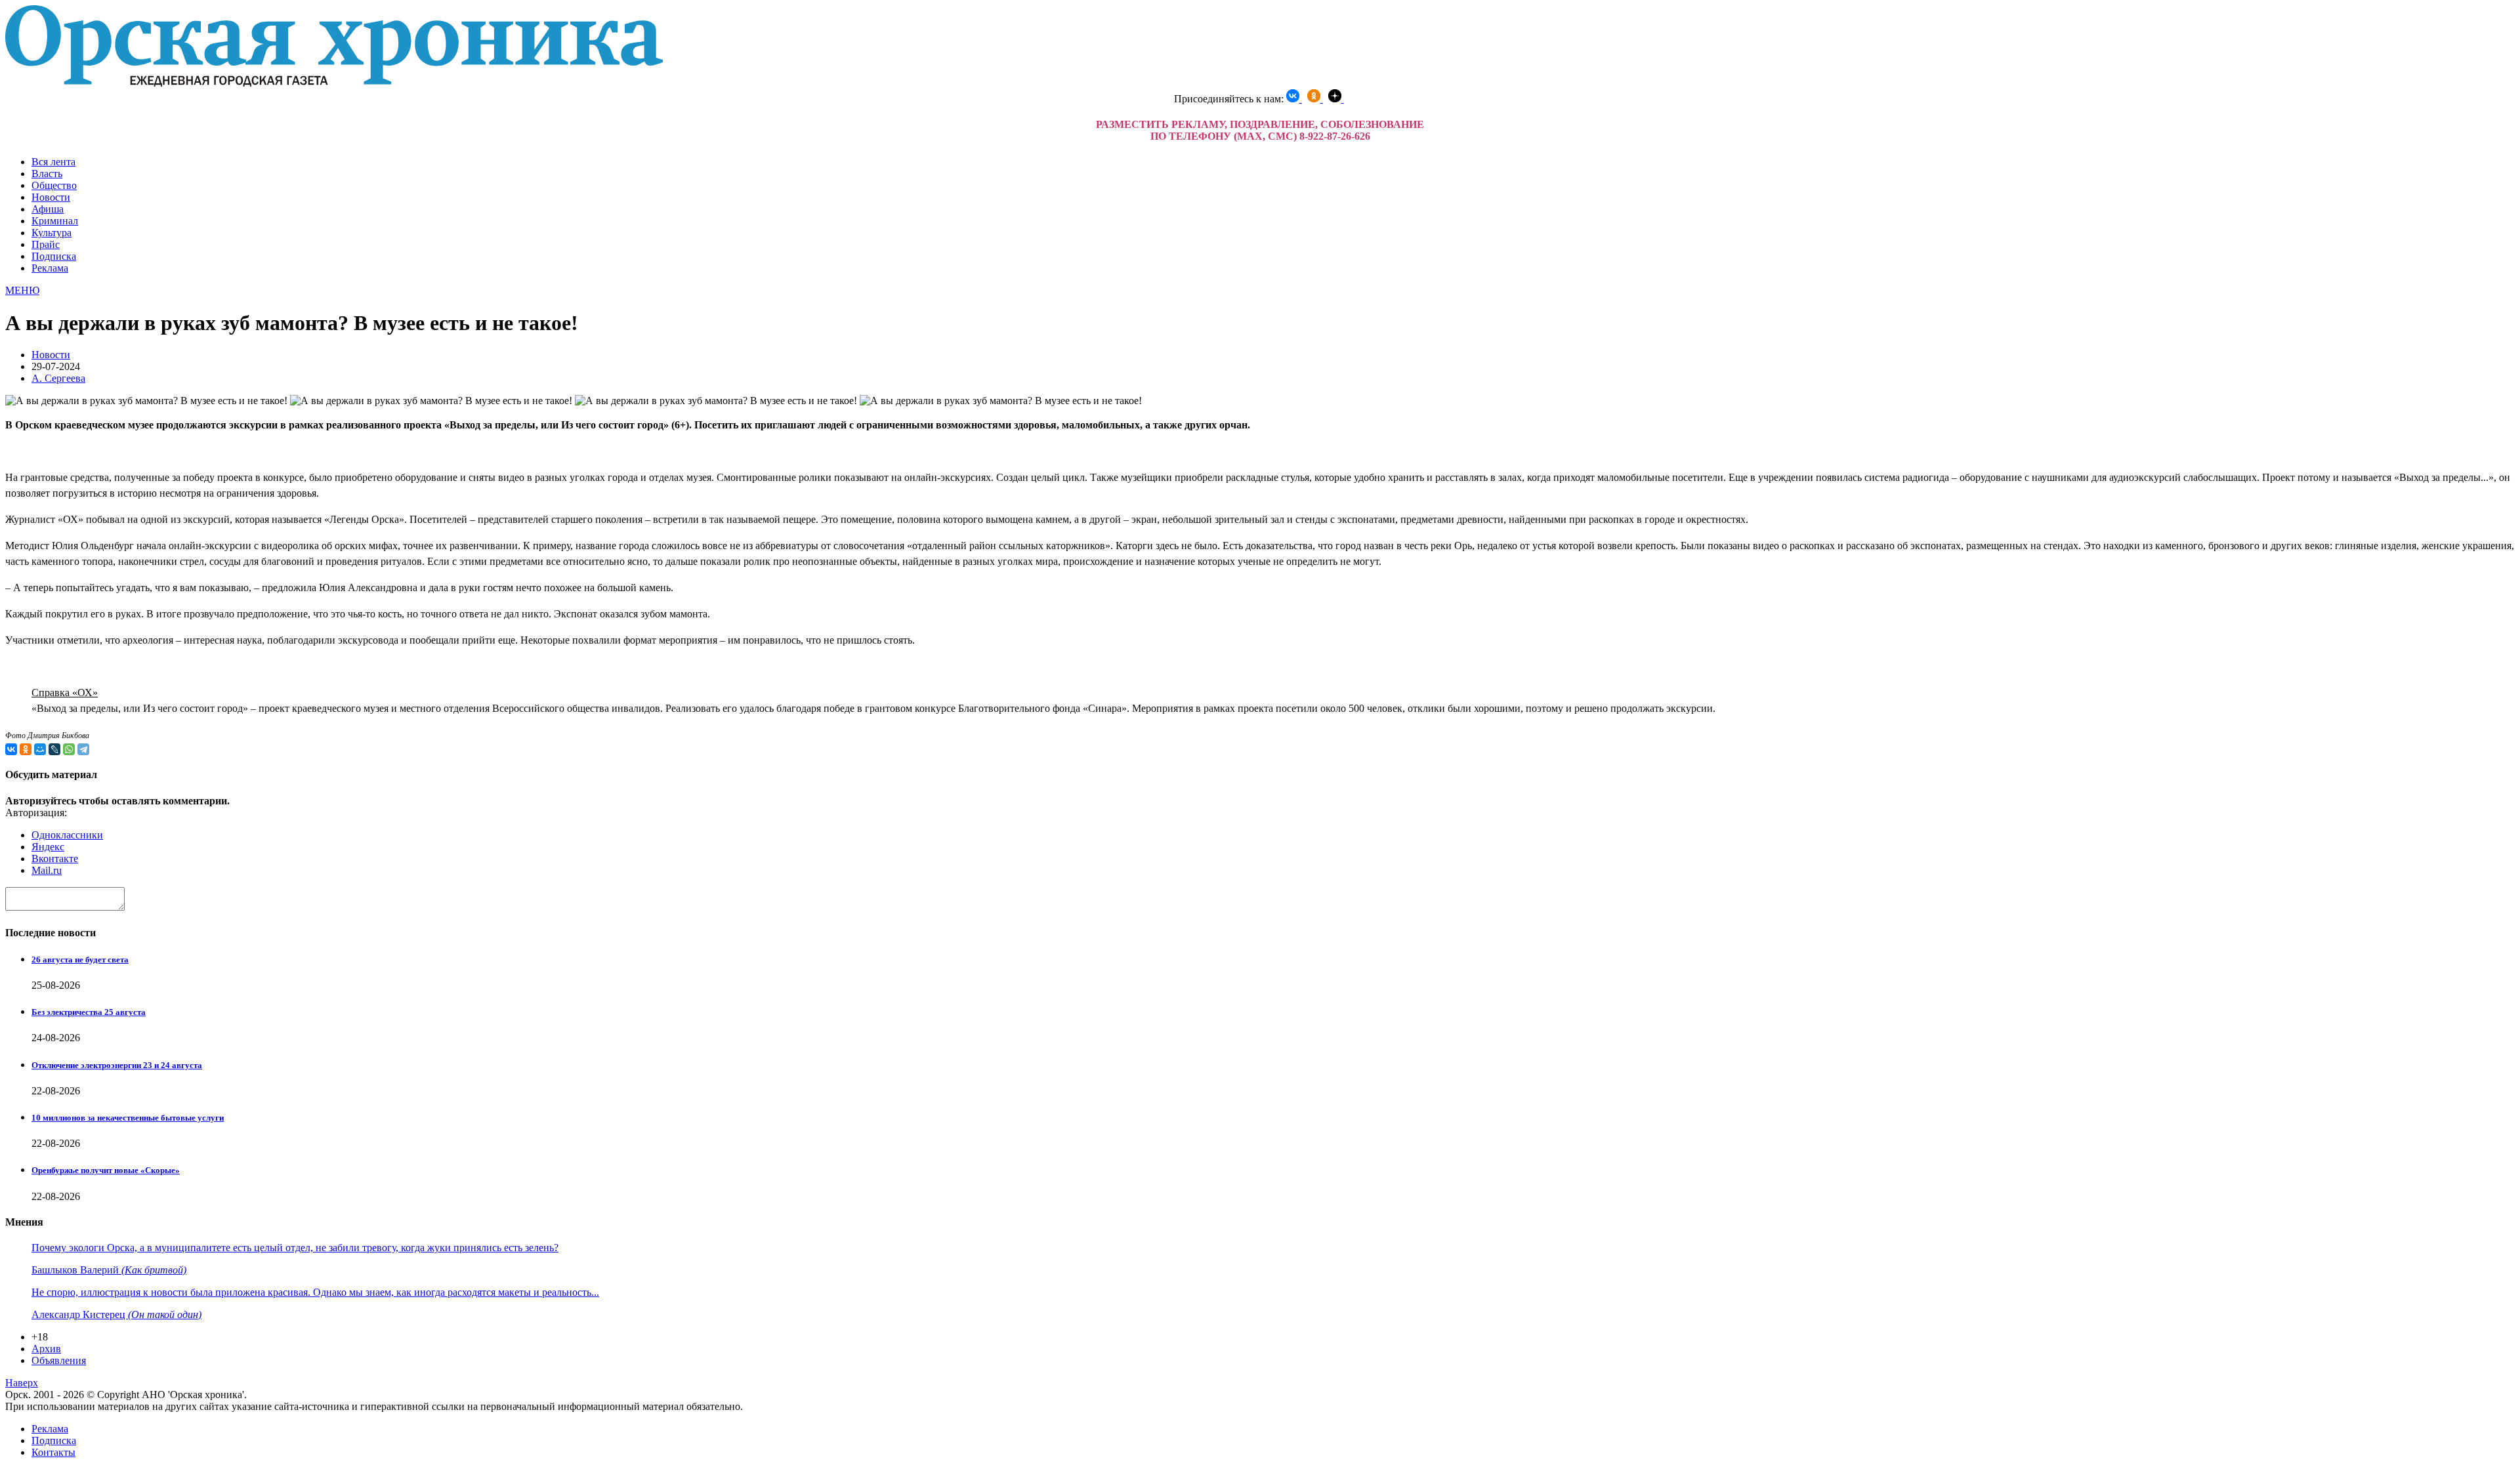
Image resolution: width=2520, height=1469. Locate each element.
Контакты (53, 1452)
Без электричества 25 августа (89, 1012)
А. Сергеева (58, 378)
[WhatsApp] (69, 749)
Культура (52, 233)
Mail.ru (47, 870)
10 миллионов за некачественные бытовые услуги (128, 1118)
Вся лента (53, 162)
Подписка (54, 256)
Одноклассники (67, 835)
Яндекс (48, 847)
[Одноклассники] (26, 749)
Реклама (50, 268)
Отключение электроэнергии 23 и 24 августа (117, 1065)
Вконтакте (55, 859)
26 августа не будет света (80, 960)
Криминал (55, 221)
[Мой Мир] (40, 749)
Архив (46, 1349)
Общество (54, 185)
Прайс (46, 244)
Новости (51, 197)
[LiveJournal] (54, 749)
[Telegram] (83, 749)
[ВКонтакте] (11, 749)
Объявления (59, 1360)
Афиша (48, 209)
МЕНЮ (22, 290)
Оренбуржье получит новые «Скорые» (106, 1170)
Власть (47, 174)
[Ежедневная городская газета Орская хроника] (334, 83)
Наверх (22, 1383)
